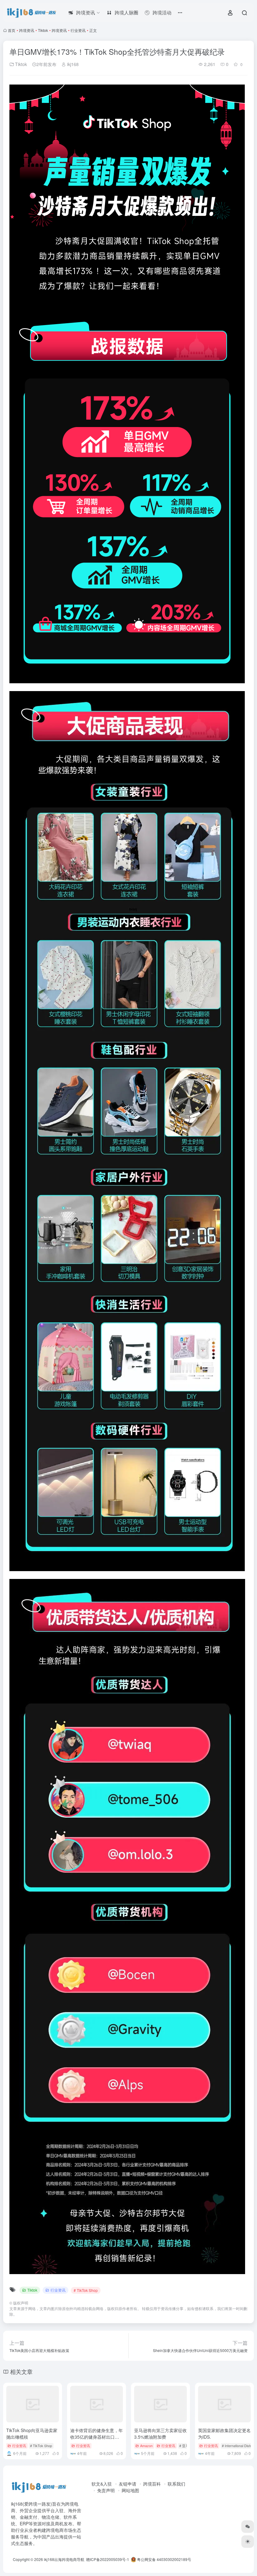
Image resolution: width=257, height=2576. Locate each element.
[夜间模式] (248, 2542)
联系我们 (176, 2484)
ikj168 (72, 64)
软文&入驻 (102, 2484)
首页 (12, 30)
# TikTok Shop (86, 2290)
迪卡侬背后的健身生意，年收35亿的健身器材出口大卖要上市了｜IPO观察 (97, 2437)
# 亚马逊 (186, 2446)
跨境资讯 (27, 30)
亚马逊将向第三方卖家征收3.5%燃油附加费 (160, 2433)
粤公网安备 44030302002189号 (164, 2559)
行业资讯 (78, 30)
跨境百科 (152, 2484)
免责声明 (106, 2490)
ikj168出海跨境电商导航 (64, 2559)
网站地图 (130, 2490)
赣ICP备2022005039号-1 (107, 2559)
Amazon (146, 2446)
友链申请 (128, 2484)
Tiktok (43, 30)
